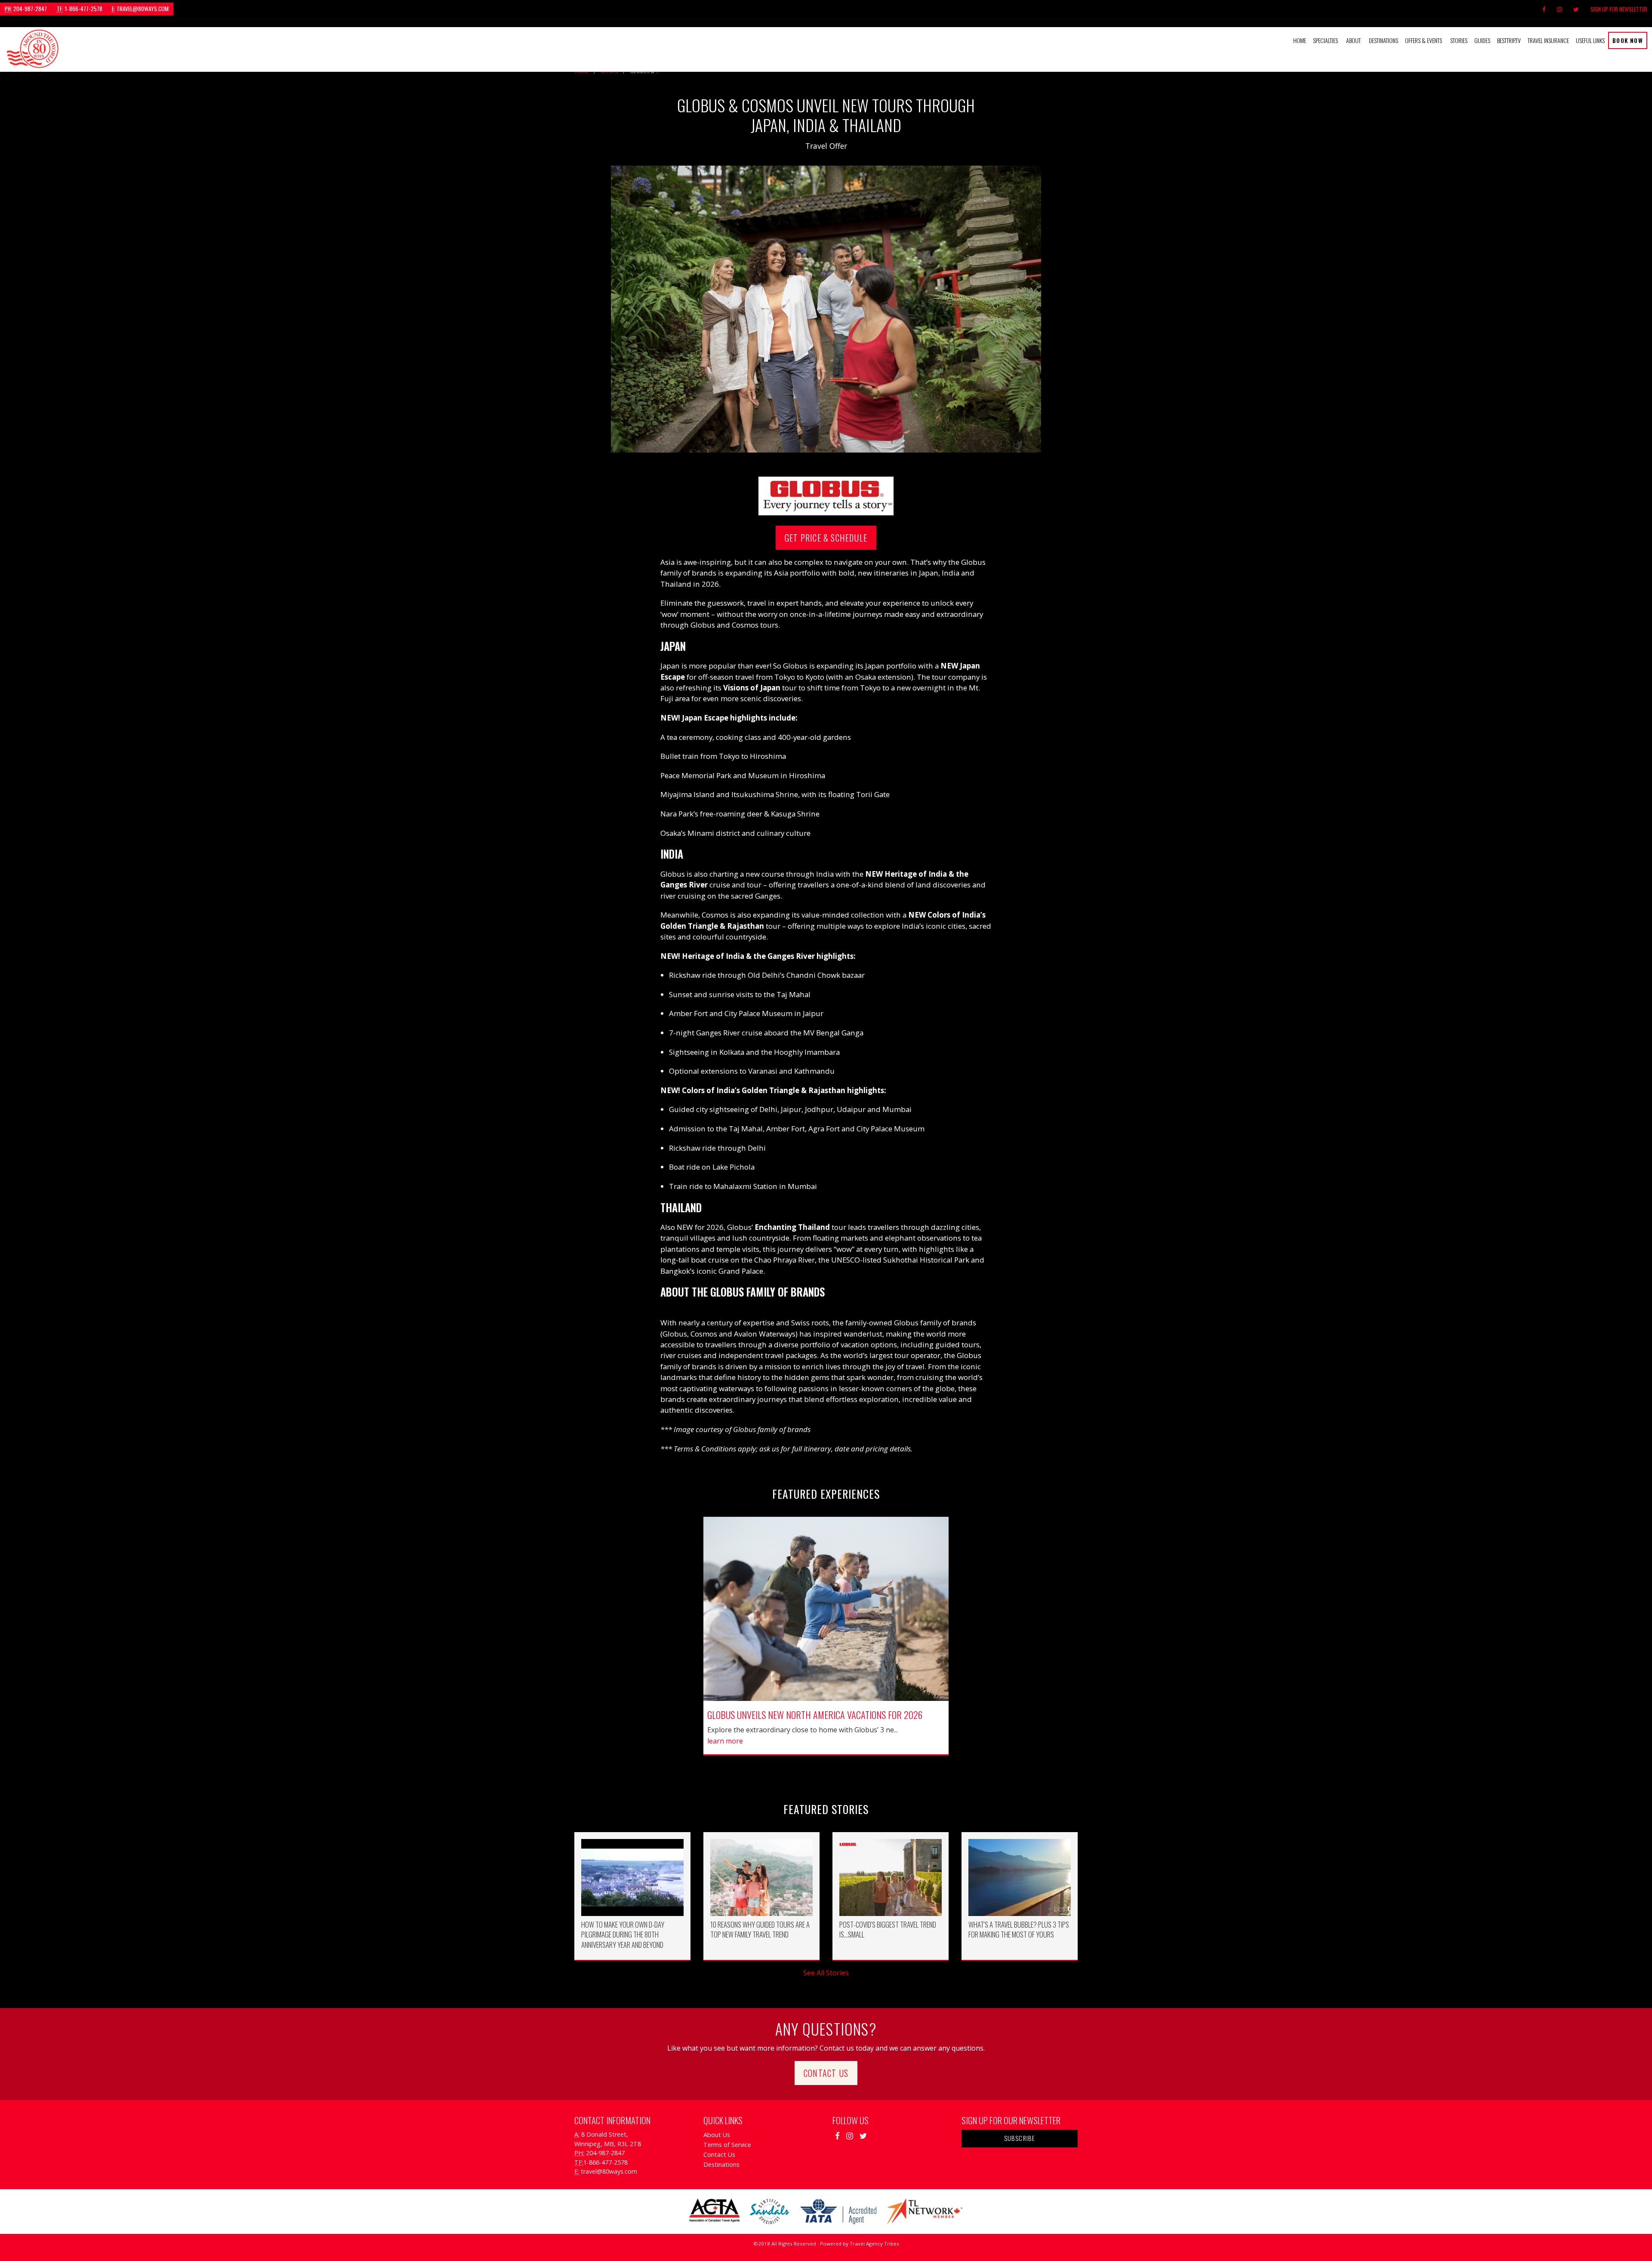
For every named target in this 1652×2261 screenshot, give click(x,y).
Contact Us (826, 2073)
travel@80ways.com (140, 9)
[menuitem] (1300, 40)
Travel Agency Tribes (874, 2244)
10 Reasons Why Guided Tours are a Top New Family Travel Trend (760, 1930)
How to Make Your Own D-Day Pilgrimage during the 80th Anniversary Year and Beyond (623, 1934)
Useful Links (1590, 40)
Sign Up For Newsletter (1619, 9)
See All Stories (826, 1973)
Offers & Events (1424, 40)
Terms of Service (727, 2145)
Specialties (1325, 40)
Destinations (1384, 40)
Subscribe (1020, 2138)
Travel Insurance (1548, 40)
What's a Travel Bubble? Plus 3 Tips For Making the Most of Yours (1019, 1930)
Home (1300, 40)
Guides (1482, 40)
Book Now (1628, 40)
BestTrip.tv (1509, 40)
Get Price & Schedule (826, 538)
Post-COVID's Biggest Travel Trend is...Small (888, 1930)
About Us (717, 2135)
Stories (1459, 40)
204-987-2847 (26, 9)
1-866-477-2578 (80, 9)
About (1353, 40)
